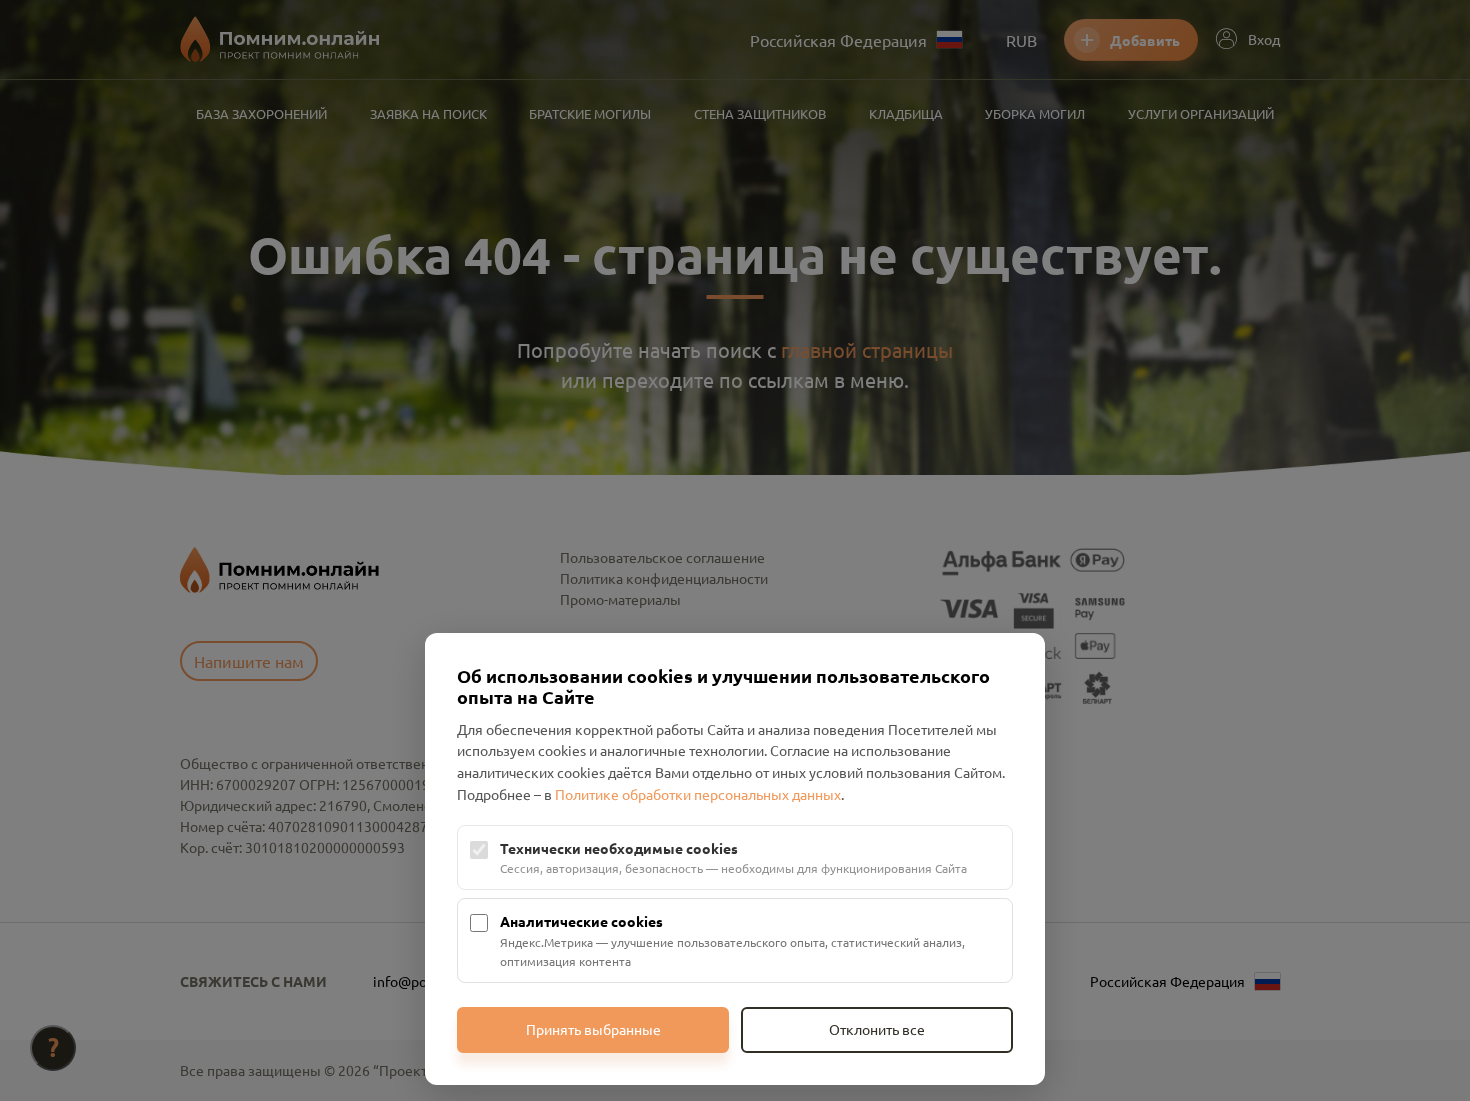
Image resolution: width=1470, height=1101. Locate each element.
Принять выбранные (593, 1029)
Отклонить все (877, 1029)
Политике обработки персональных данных (698, 794)
